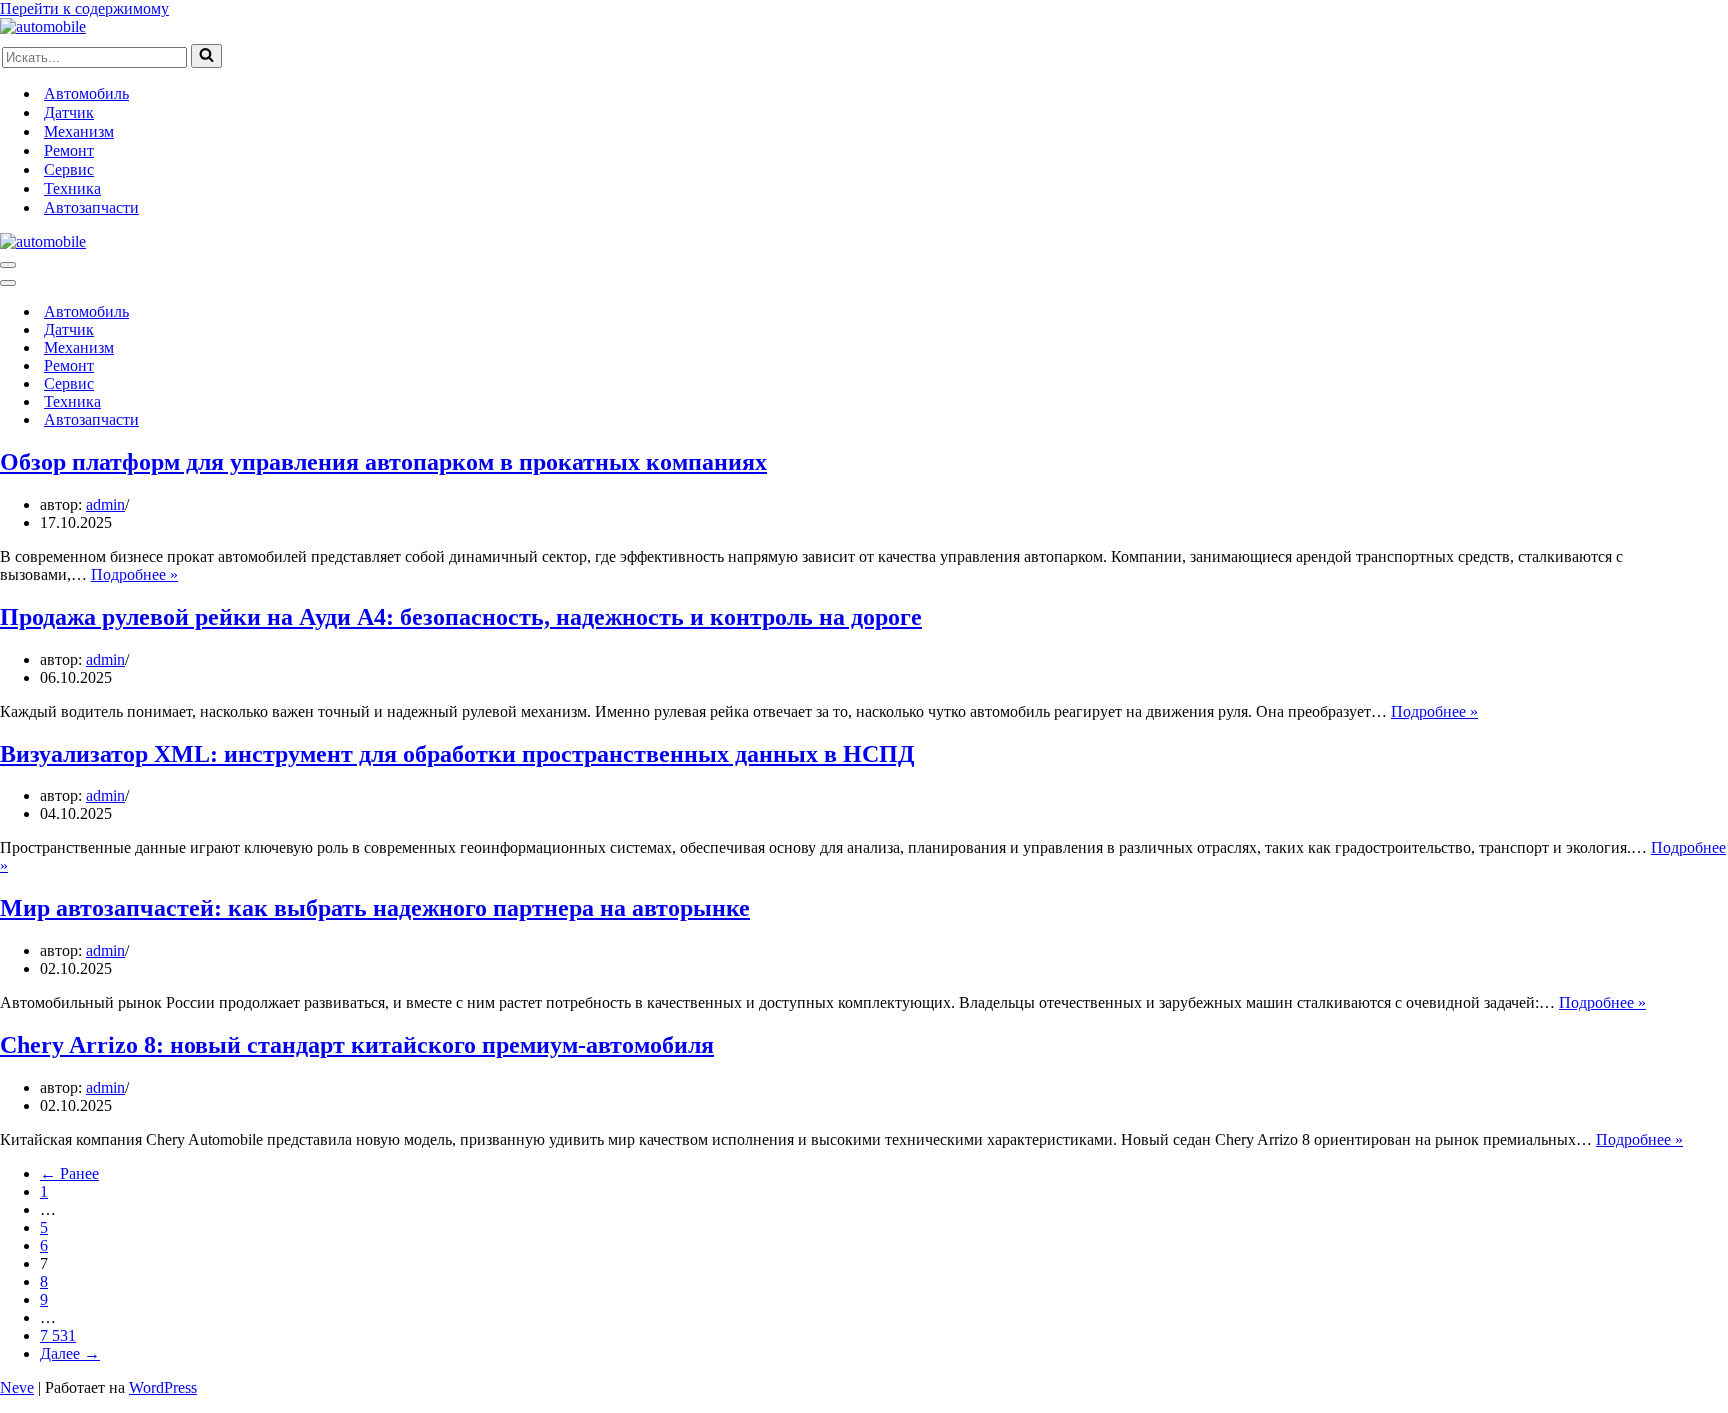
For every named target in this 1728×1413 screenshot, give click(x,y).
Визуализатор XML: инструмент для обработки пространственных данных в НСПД (457, 754)
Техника (72, 188)
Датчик (69, 112)
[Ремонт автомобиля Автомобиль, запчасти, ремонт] (43, 26)
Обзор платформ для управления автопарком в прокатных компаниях (383, 462)
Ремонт (69, 150)
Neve (17, 1387)
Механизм (79, 131)
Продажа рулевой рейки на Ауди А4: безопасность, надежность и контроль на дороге (461, 617)
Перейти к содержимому (84, 8)
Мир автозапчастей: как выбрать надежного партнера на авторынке (375, 908)
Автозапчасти (91, 207)
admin (105, 504)
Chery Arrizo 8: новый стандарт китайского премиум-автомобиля (357, 1045)
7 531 (58, 1335)
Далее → (70, 1353)
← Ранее (69, 1173)
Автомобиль (86, 93)
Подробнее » (134, 574)
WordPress (163, 1387)
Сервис (69, 169)
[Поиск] (206, 56)
